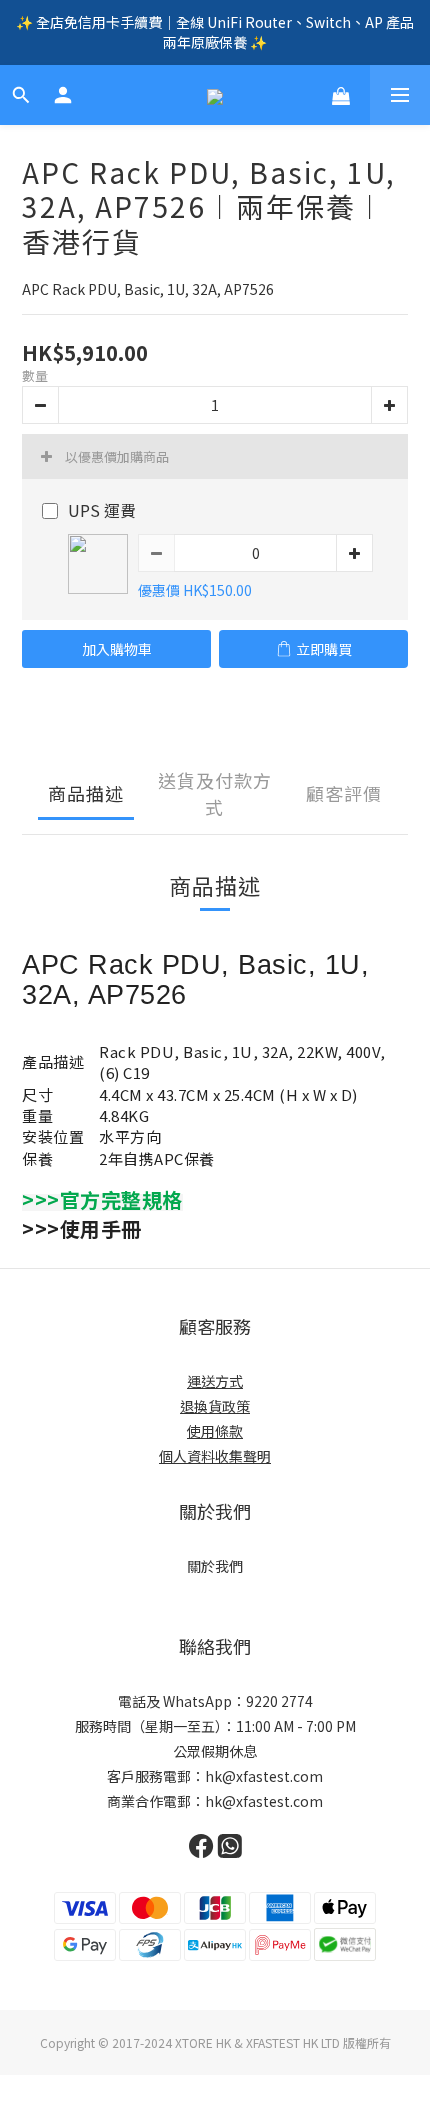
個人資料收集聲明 (215, 1456)
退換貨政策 (215, 1406)
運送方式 (215, 1381)
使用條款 (215, 1431)
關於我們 (215, 1566)
